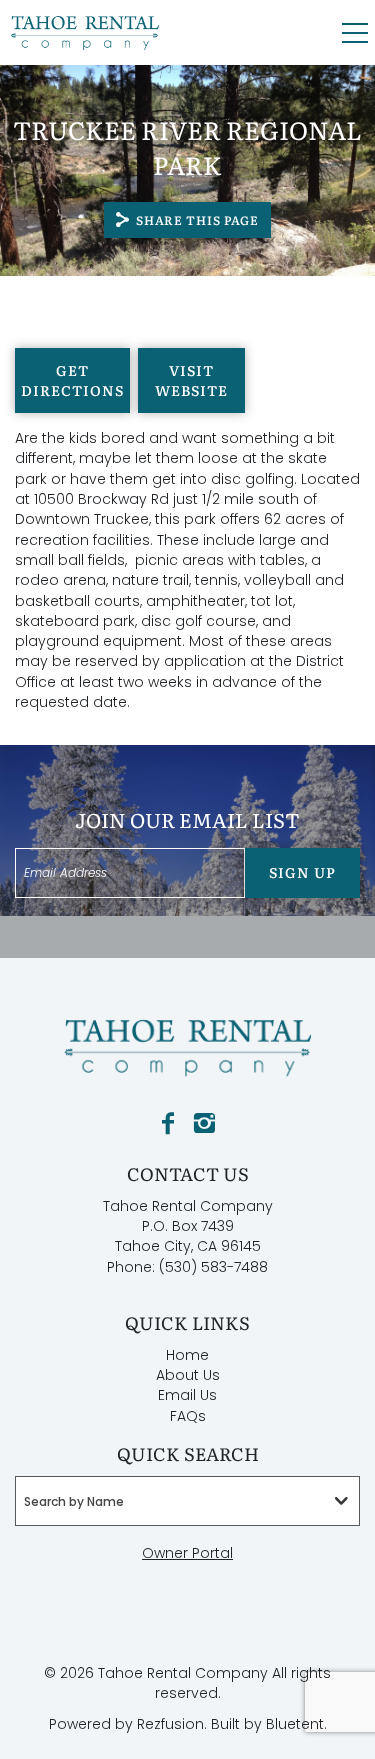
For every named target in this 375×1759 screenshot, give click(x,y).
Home (187, 1355)
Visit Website (191, 380)
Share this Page (198, 220)
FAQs (188, 1416)
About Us (188, 1375)
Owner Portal (187, 1553)
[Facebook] (168, 1124)
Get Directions (72, 380)
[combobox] (187, 1501)
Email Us (187, 1395)
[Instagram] (204, 1124)
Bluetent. (296, 1724)
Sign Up (302, 872)
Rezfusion (170, 1724)
